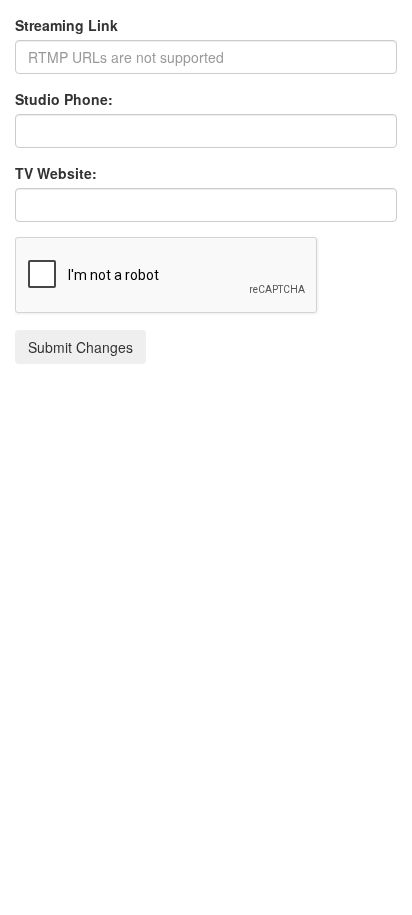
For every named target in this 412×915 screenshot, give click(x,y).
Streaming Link (66, 25)
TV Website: (56, 173)
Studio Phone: (64, 99)
